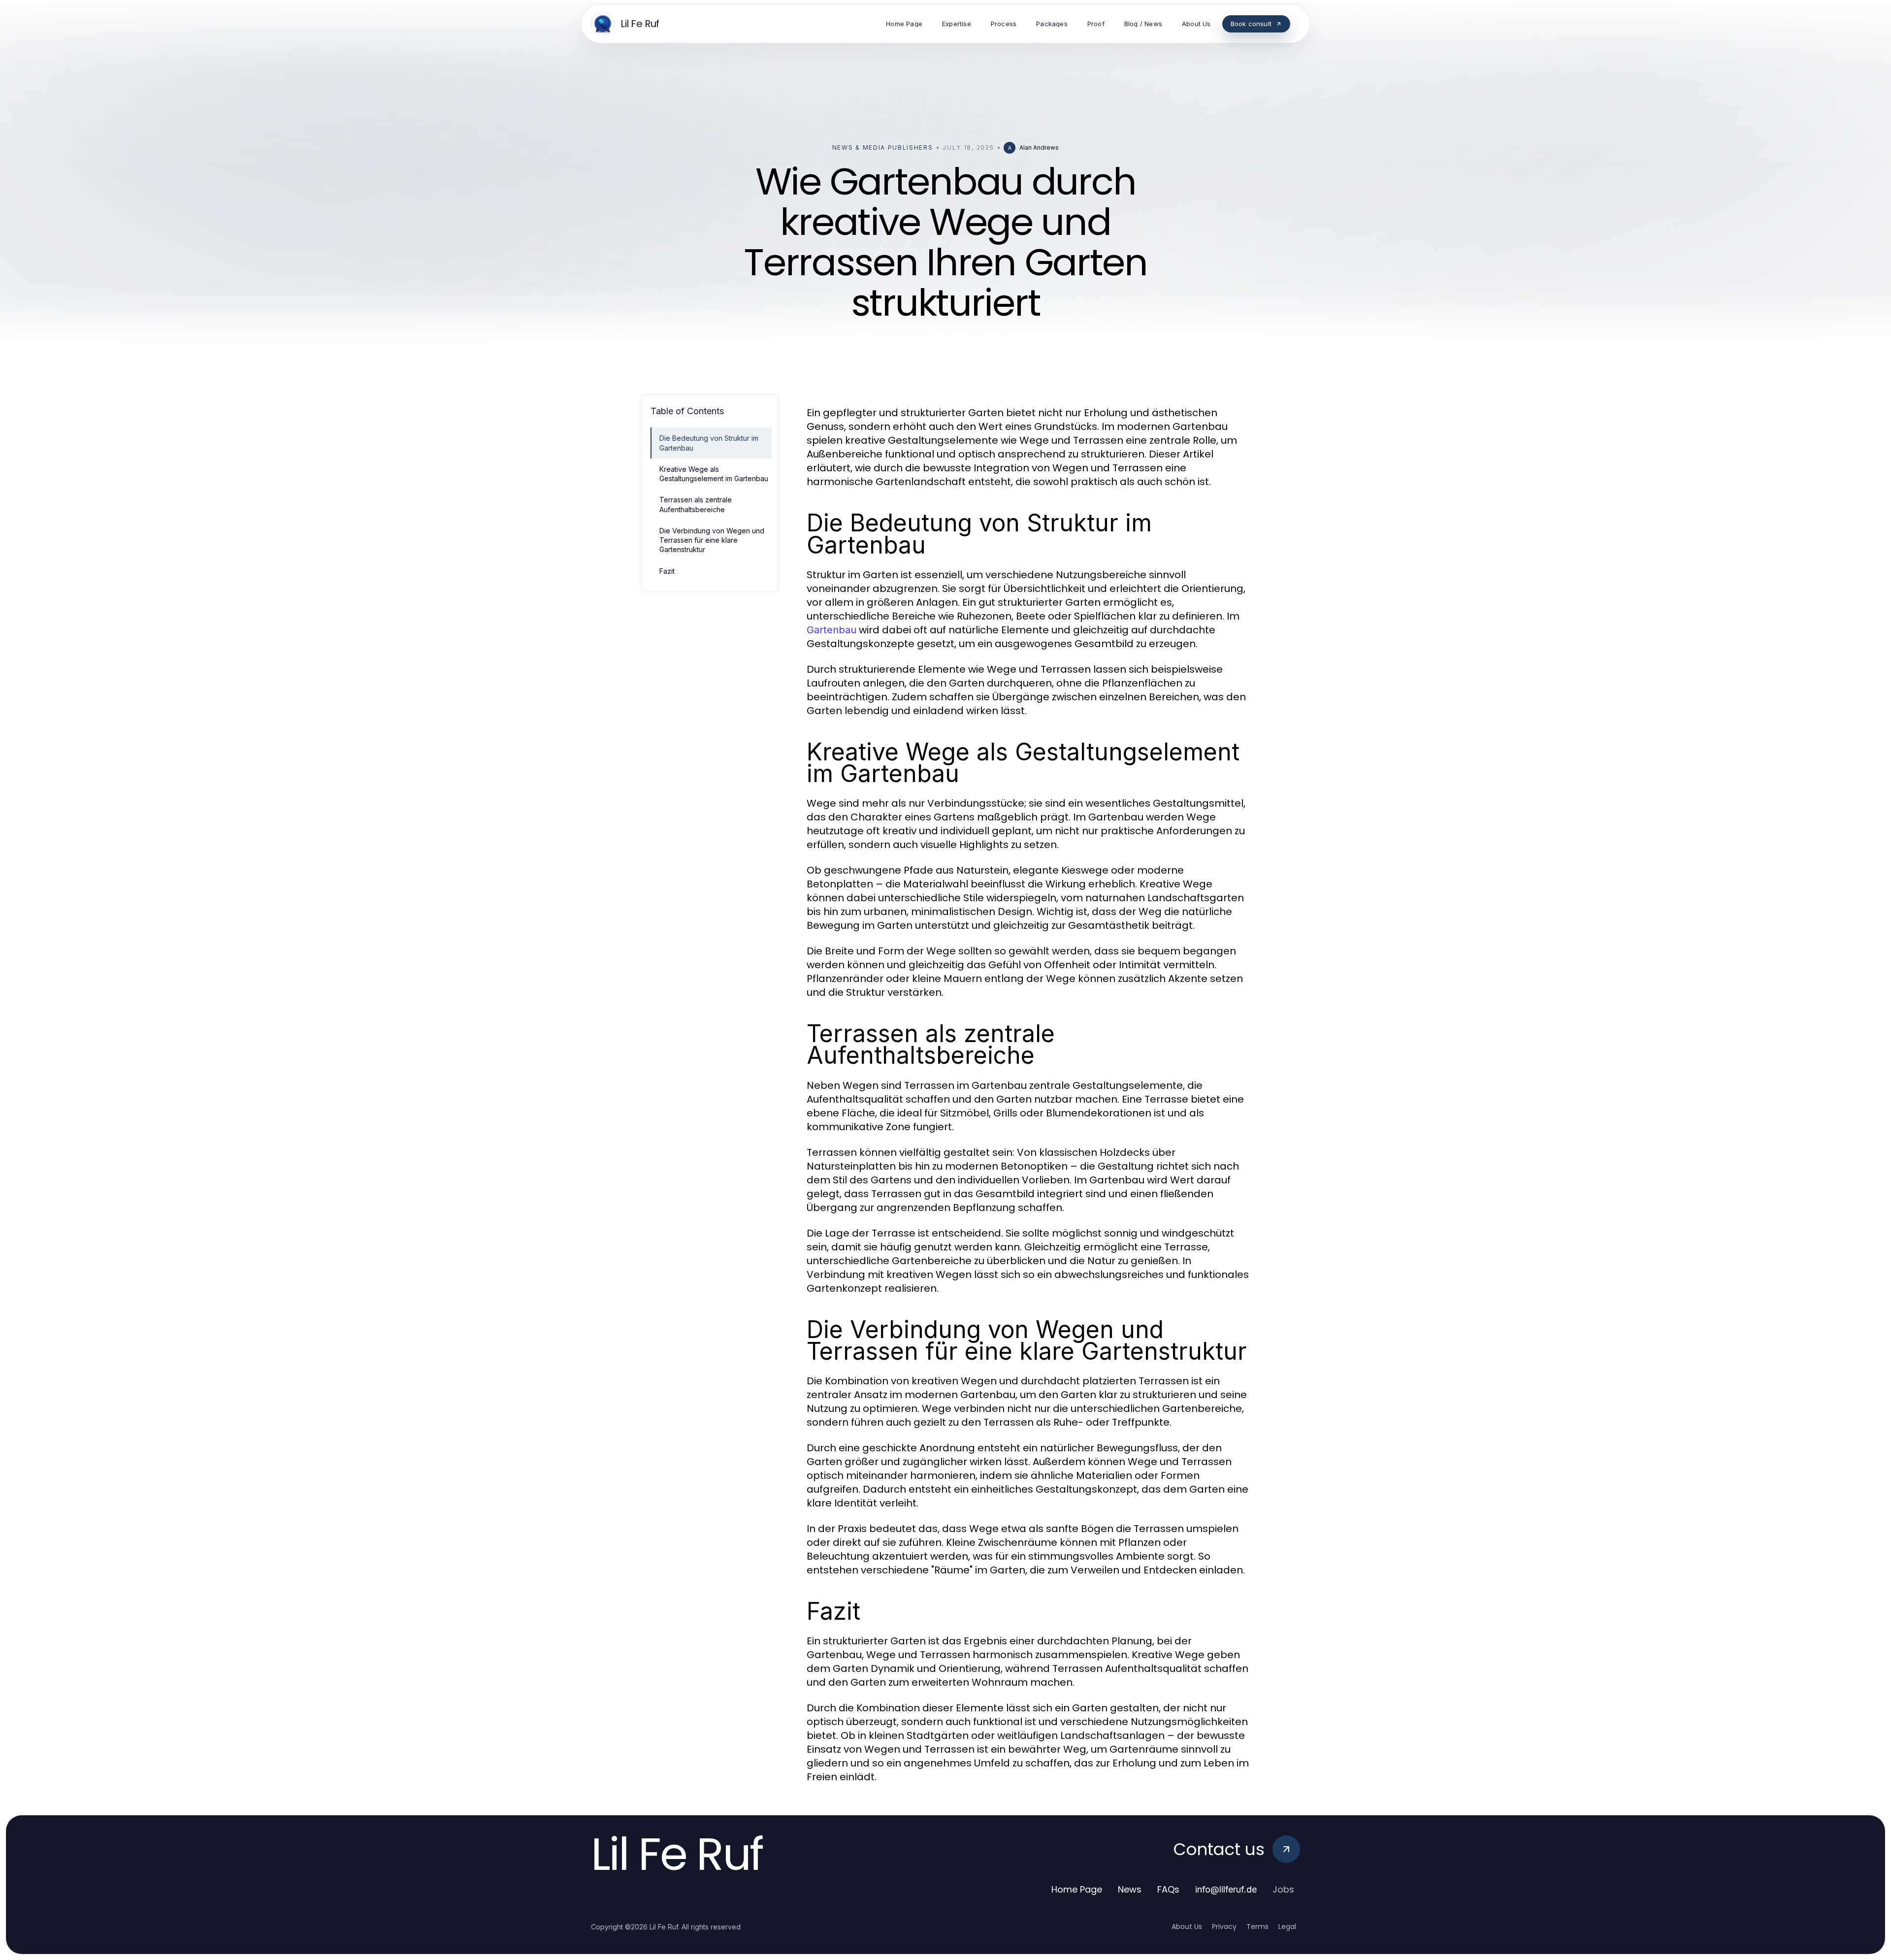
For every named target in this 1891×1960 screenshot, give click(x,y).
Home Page (1077, 1889)
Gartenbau (831, 630)
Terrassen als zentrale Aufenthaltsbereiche (696, 504)
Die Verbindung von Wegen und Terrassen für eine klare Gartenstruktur (712, 540)
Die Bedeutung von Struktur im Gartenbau (709, 443)
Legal (1287, 1927)
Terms (1257, 1927)
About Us (1187, 1927)
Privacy (1224, 1927)
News (1130, 1889)
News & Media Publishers (883, 147)
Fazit (667, 571)
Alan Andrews (1039, 147)
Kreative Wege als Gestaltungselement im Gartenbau (714, 474)
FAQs (1168, 1889)
